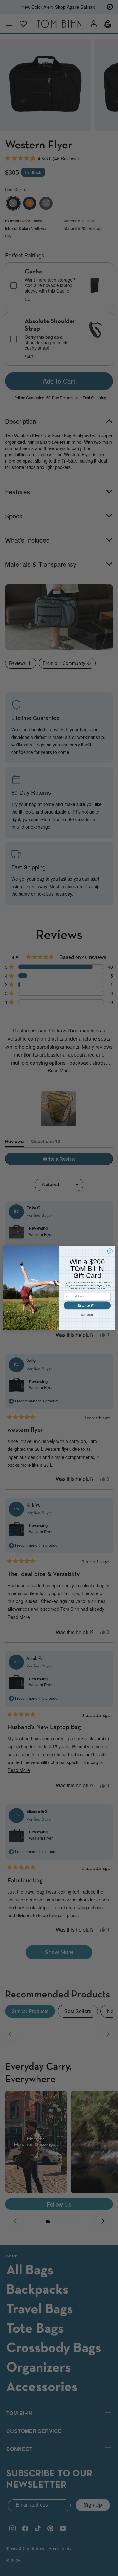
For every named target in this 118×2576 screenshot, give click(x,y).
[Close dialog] (110, 1251)
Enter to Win (87, 1306)
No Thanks (87, 1315)
